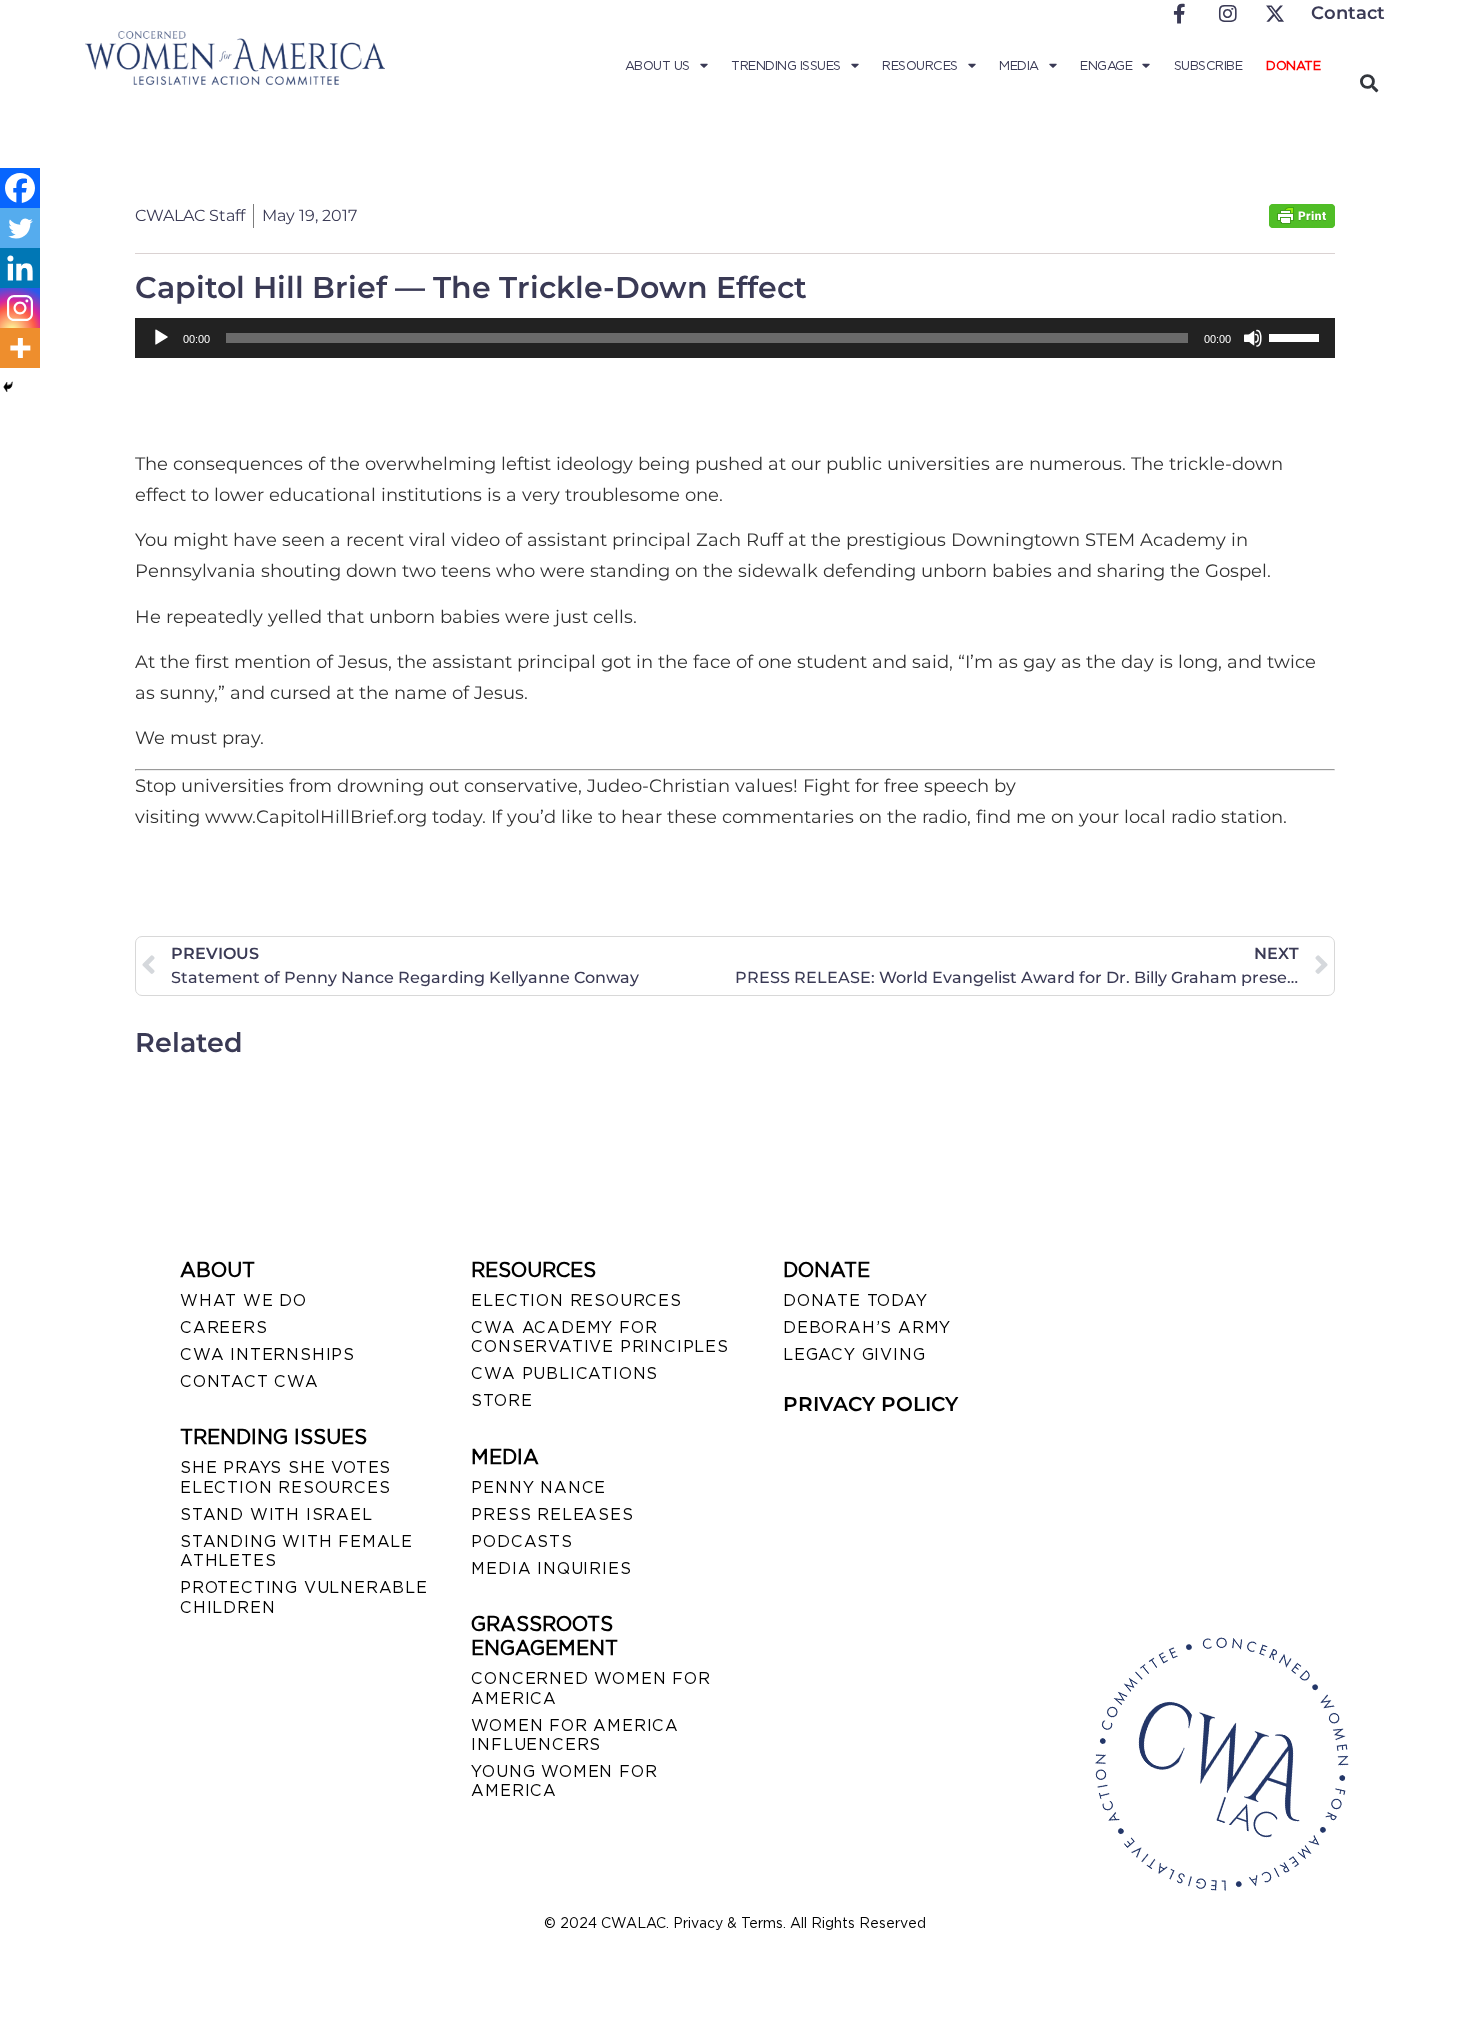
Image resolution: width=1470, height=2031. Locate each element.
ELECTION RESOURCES (576, 1300)
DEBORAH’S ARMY (867, 1327)
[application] (735, 338)
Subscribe (1208, 65)
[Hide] (8, 387)
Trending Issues (786, 65)
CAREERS (224, 1327)
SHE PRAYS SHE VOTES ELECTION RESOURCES (285, 1477)
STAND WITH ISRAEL (276, 1514)
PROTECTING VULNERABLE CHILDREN (304, 1597)
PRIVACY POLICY (870, 1404)
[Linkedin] (20, 268)
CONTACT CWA (249, 1381)
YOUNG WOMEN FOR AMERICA (564, 1781)
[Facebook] (20, 188)
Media (1019, 65)
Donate (1293, 65)
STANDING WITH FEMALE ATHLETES (296, 1551)
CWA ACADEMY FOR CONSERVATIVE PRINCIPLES (599, 1337)
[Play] (161, 338)
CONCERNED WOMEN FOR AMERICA (590, 1688)
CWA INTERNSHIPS (267, 1354)
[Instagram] (20, 308)
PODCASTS (521, 1541)
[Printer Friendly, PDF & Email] (1302, 222)
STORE (501, 1400)
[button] (1368, 82)
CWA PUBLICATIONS (564, 1373)
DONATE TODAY (855, 1300)
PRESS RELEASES (552, 1514)
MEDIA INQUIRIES (551, 1568)
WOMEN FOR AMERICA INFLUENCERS (575, 1735)
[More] (20, 348)
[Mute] (1253, 338)
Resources (920, 65)
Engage (1106, 65)
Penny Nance (538, 1487)
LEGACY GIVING (854, 1354)
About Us (657, 65)
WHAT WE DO (243, 1300)
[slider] (1297, 336)
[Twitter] (20, 228)
